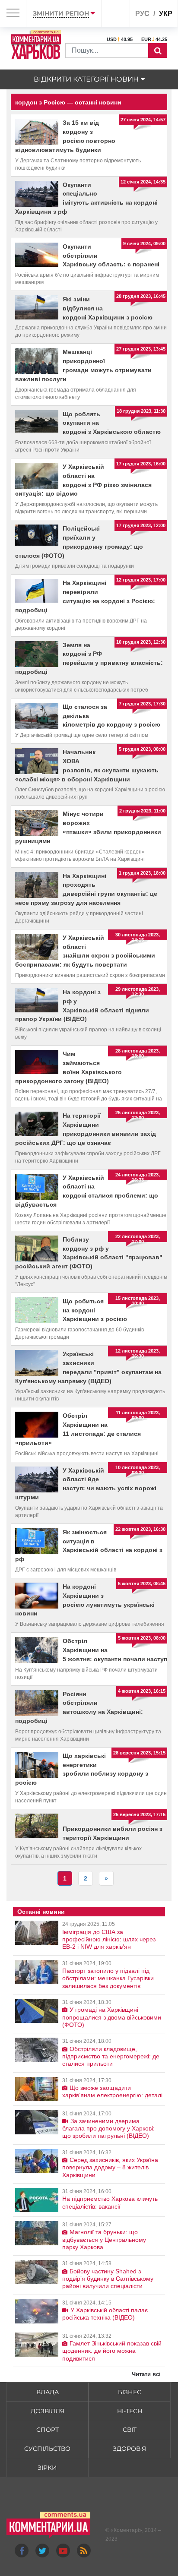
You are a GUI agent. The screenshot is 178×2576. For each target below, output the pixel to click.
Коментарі (126, 2530)
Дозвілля (48, 2411)
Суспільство (47, 2449)
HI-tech (130, 2411)
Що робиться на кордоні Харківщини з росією (95, 1310)
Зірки (47, 2468)
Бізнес (130, 2392)
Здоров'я (129, 2449)
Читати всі (146, 2374)
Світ (130, 2430)
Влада (48, 2392)
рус (142, 14)
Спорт (48, 2430)
